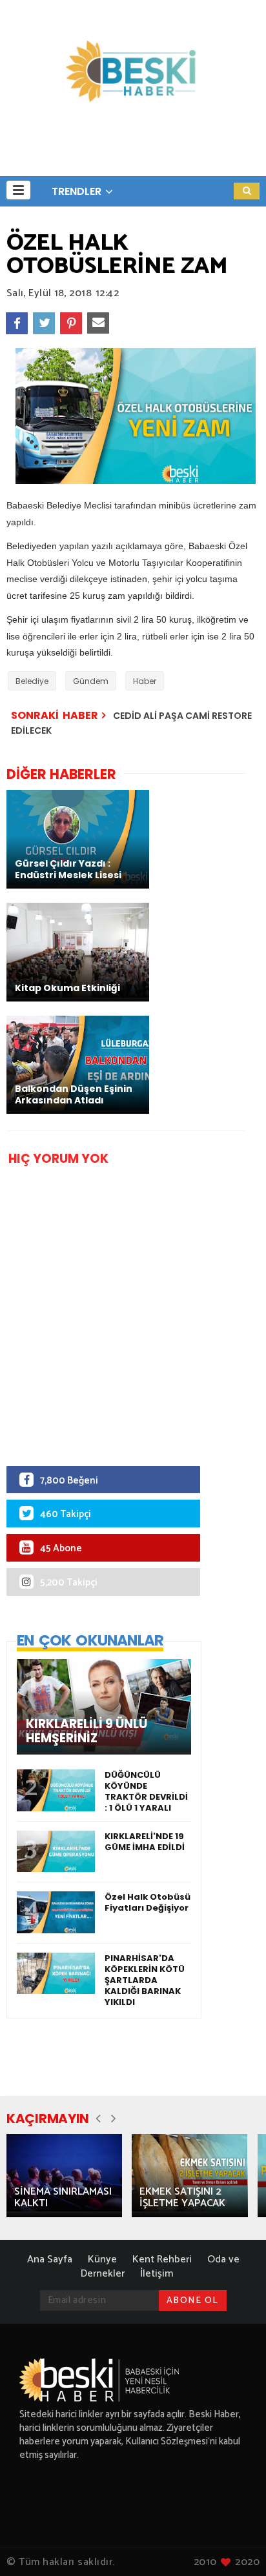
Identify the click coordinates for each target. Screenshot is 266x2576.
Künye (102, 2259)
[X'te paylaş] (44, 323)
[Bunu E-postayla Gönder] (98, 323)
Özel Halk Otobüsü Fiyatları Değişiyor (148, 1902)
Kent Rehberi (162, 2259)
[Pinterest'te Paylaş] (71, 323)
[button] (18, 190)
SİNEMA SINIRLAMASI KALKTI (63, 2198)
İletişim (157, 2274)
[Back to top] (234, 2545)
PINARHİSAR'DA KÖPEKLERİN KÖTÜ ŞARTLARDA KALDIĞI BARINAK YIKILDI (145, 1980)
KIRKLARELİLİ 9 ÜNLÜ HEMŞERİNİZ (87, 1731)
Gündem (91, 681)
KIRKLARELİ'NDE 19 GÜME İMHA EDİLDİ (145, 1842)
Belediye (32, 681)
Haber (145, 681)
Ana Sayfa (50, 2259)
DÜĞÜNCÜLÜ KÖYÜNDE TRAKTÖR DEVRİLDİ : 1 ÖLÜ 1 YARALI (146, 1791)
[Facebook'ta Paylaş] (17, 323)
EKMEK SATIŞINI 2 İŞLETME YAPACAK (182, 2198)
